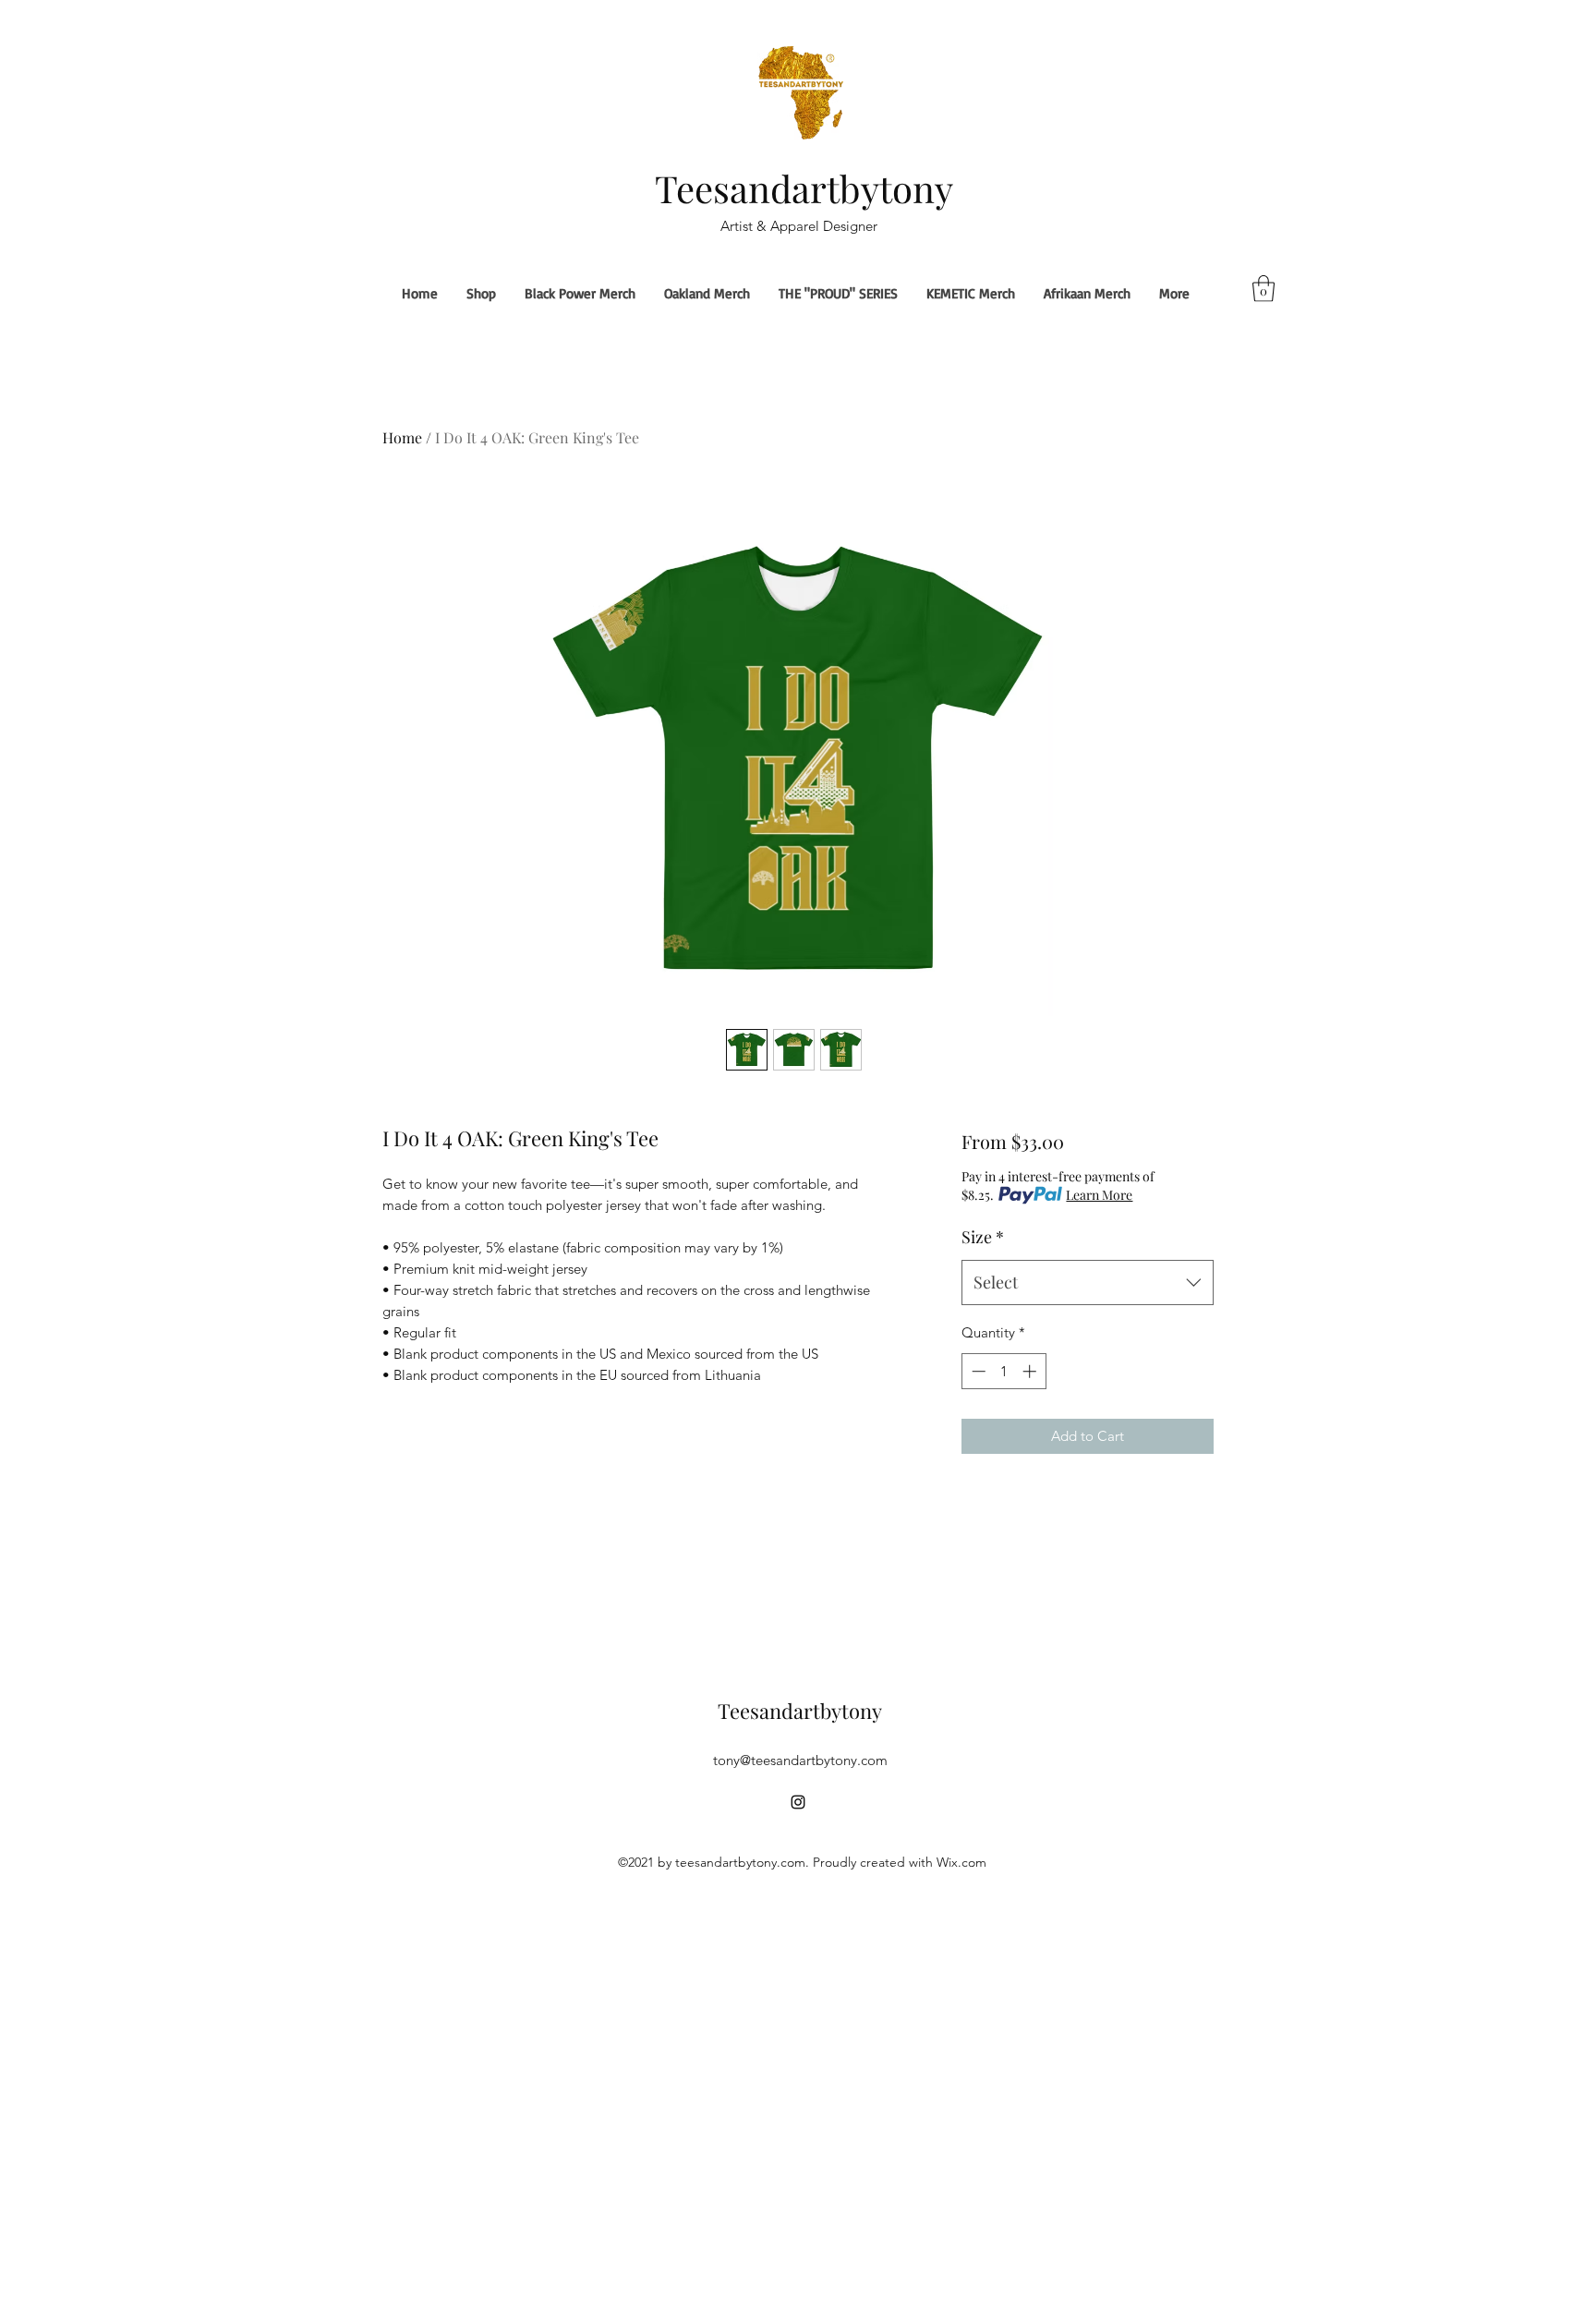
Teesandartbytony (804, 188)
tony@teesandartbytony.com (800, 1760)
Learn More (1099, 1195)
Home (402, 437)
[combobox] (1088, 1283)
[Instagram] (798, 1802)
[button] (1263, 289)
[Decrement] (977, 1371)
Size (983, 1237)
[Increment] (1031, 1371)
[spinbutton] (1004, 1371)
